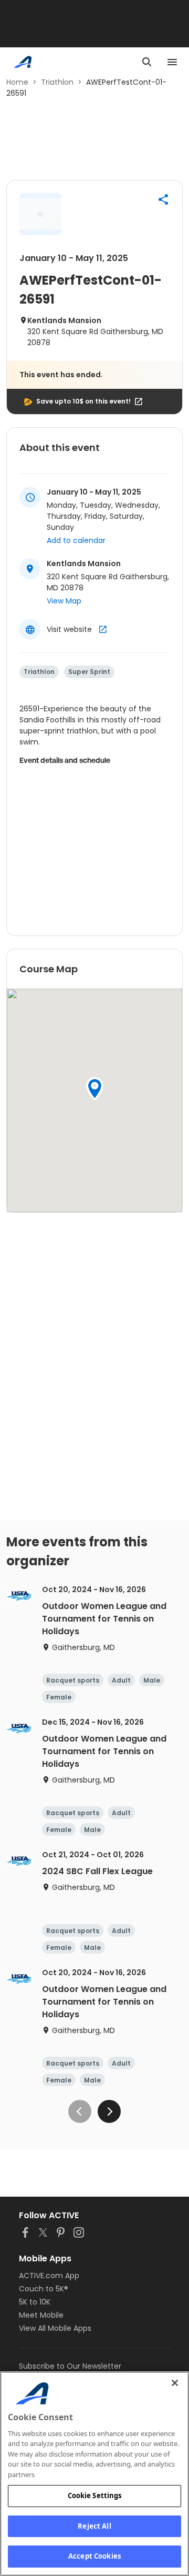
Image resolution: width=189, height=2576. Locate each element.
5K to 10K (35, 2302)
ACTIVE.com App (49, 2276)
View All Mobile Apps (55, 2328)
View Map (64, 601)
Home (17, 82)
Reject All (94, 2526)
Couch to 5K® (44, 2289)
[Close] (175, 2383)
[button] (163, 199)
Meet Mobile (41, 2315)
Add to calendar (76, 540)
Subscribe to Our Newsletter (70, 2366)
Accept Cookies (94, 2556)
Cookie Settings (95, 2495)
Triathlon (57, 82)
